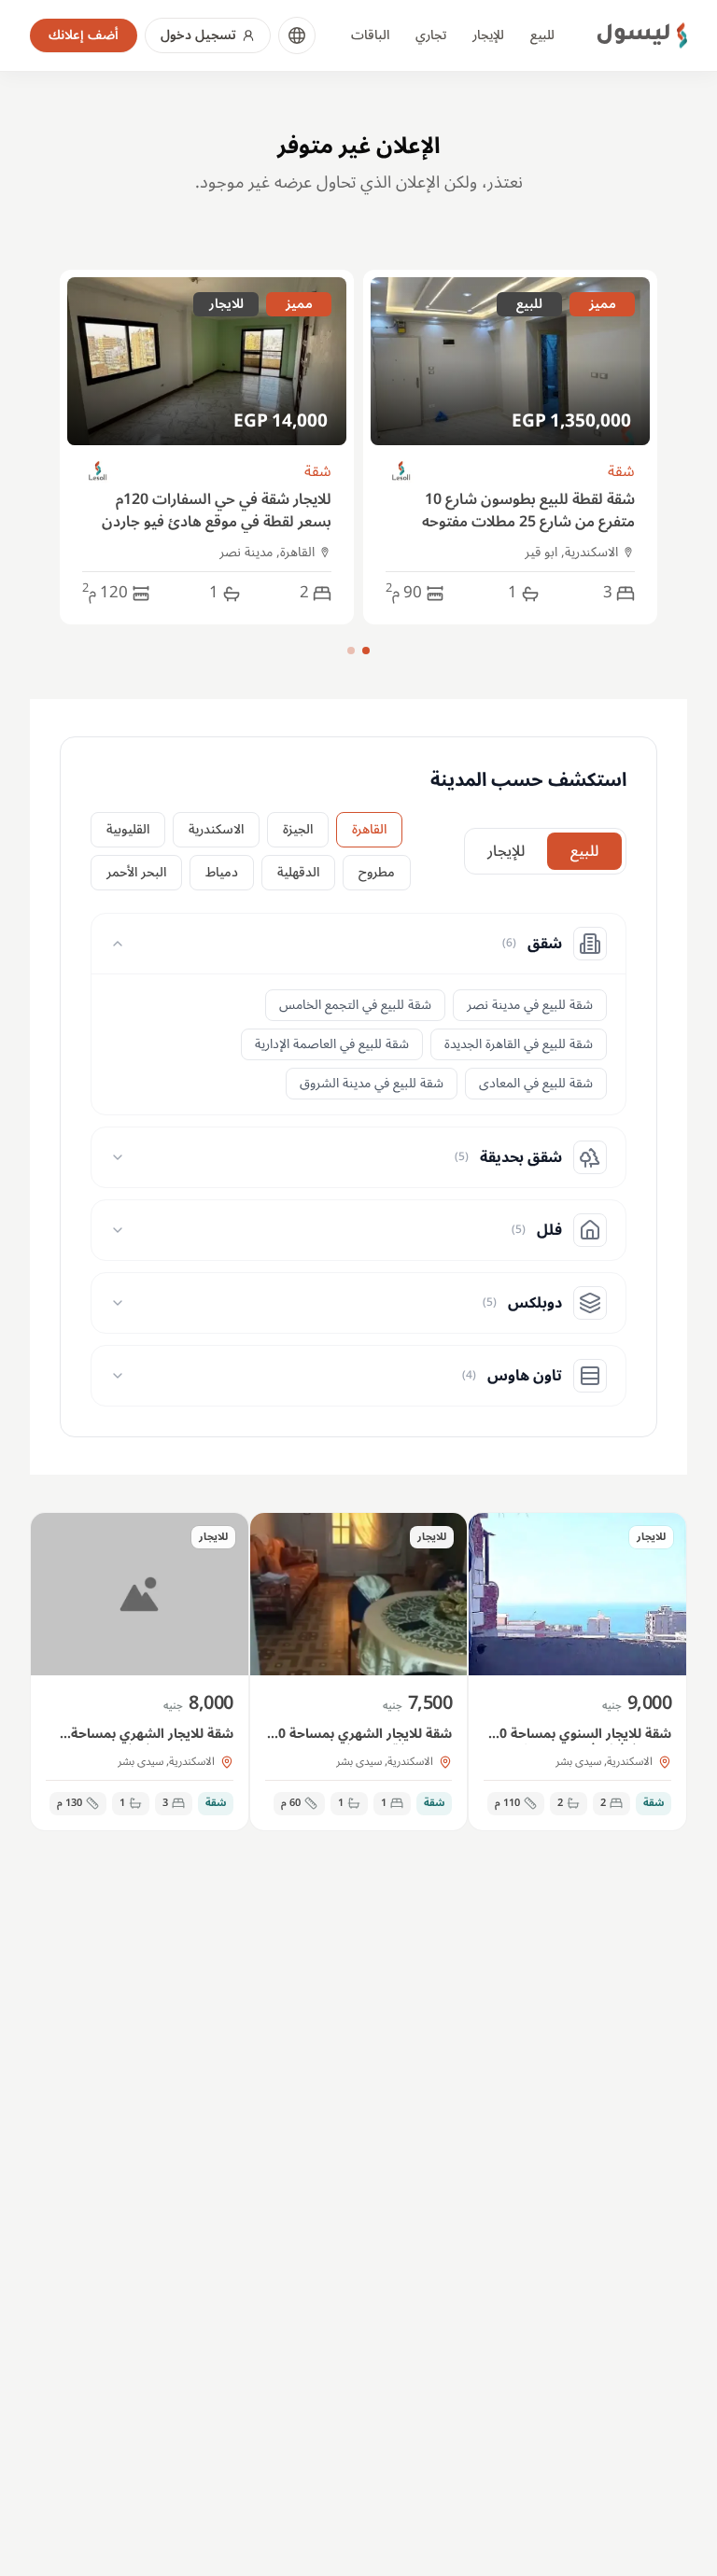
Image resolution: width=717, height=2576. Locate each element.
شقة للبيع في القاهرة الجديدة (519, 1044)
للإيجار (488, 35)
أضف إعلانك (84, 35)
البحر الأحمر (136, 872)
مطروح (377, 872)
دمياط (222, 872)
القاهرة (369, 829)
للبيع (542, 35)
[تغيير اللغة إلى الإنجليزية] (297, 35)
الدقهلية (298, 872)
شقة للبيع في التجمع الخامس (355, 1005)
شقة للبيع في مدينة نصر (530, 1005)
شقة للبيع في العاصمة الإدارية (332, 1044)
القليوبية (128, 829)
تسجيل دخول (198, 35)
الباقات (370, 35)
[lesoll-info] (402, 472)
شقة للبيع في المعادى (536, 1083)
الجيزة (298, 829)
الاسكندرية (216, 829)
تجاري (431, 35)
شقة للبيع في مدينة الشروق (372, 1083)
